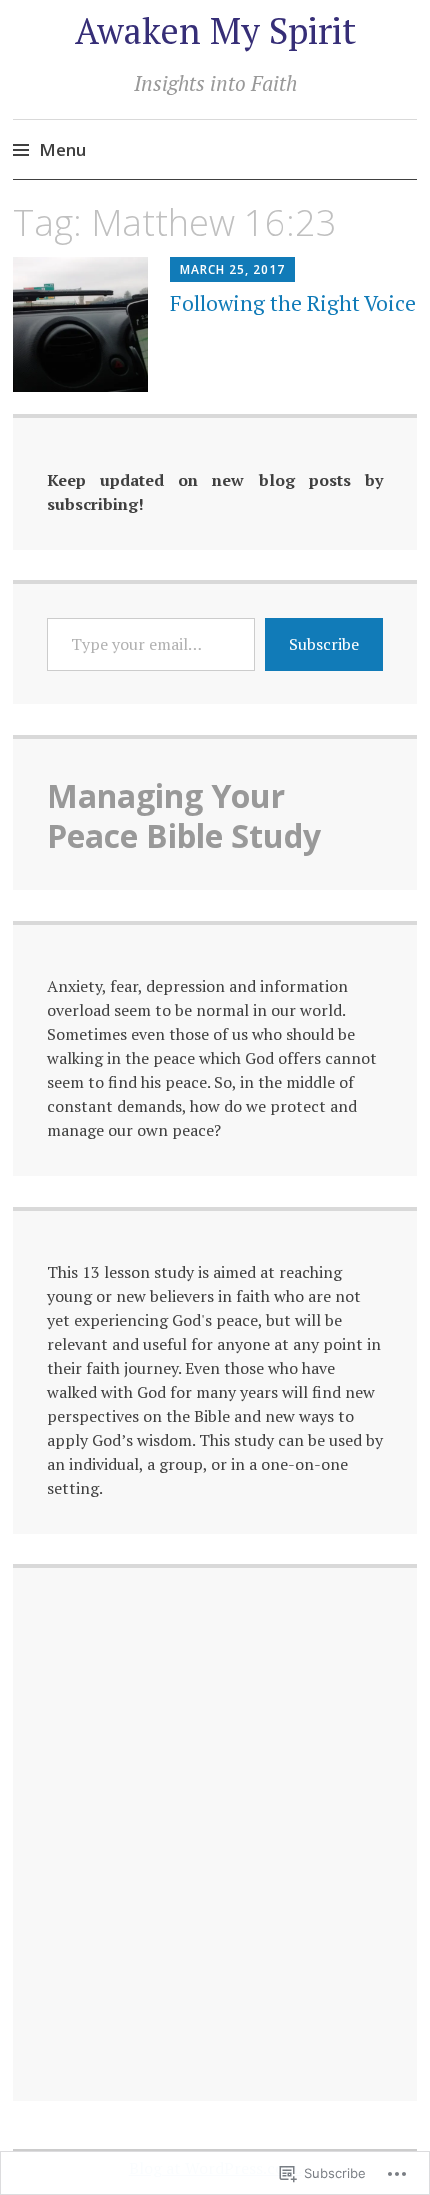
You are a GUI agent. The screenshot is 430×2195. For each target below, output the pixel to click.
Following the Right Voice (293, 303)
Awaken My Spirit (215, 30)
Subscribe (324, 644)
